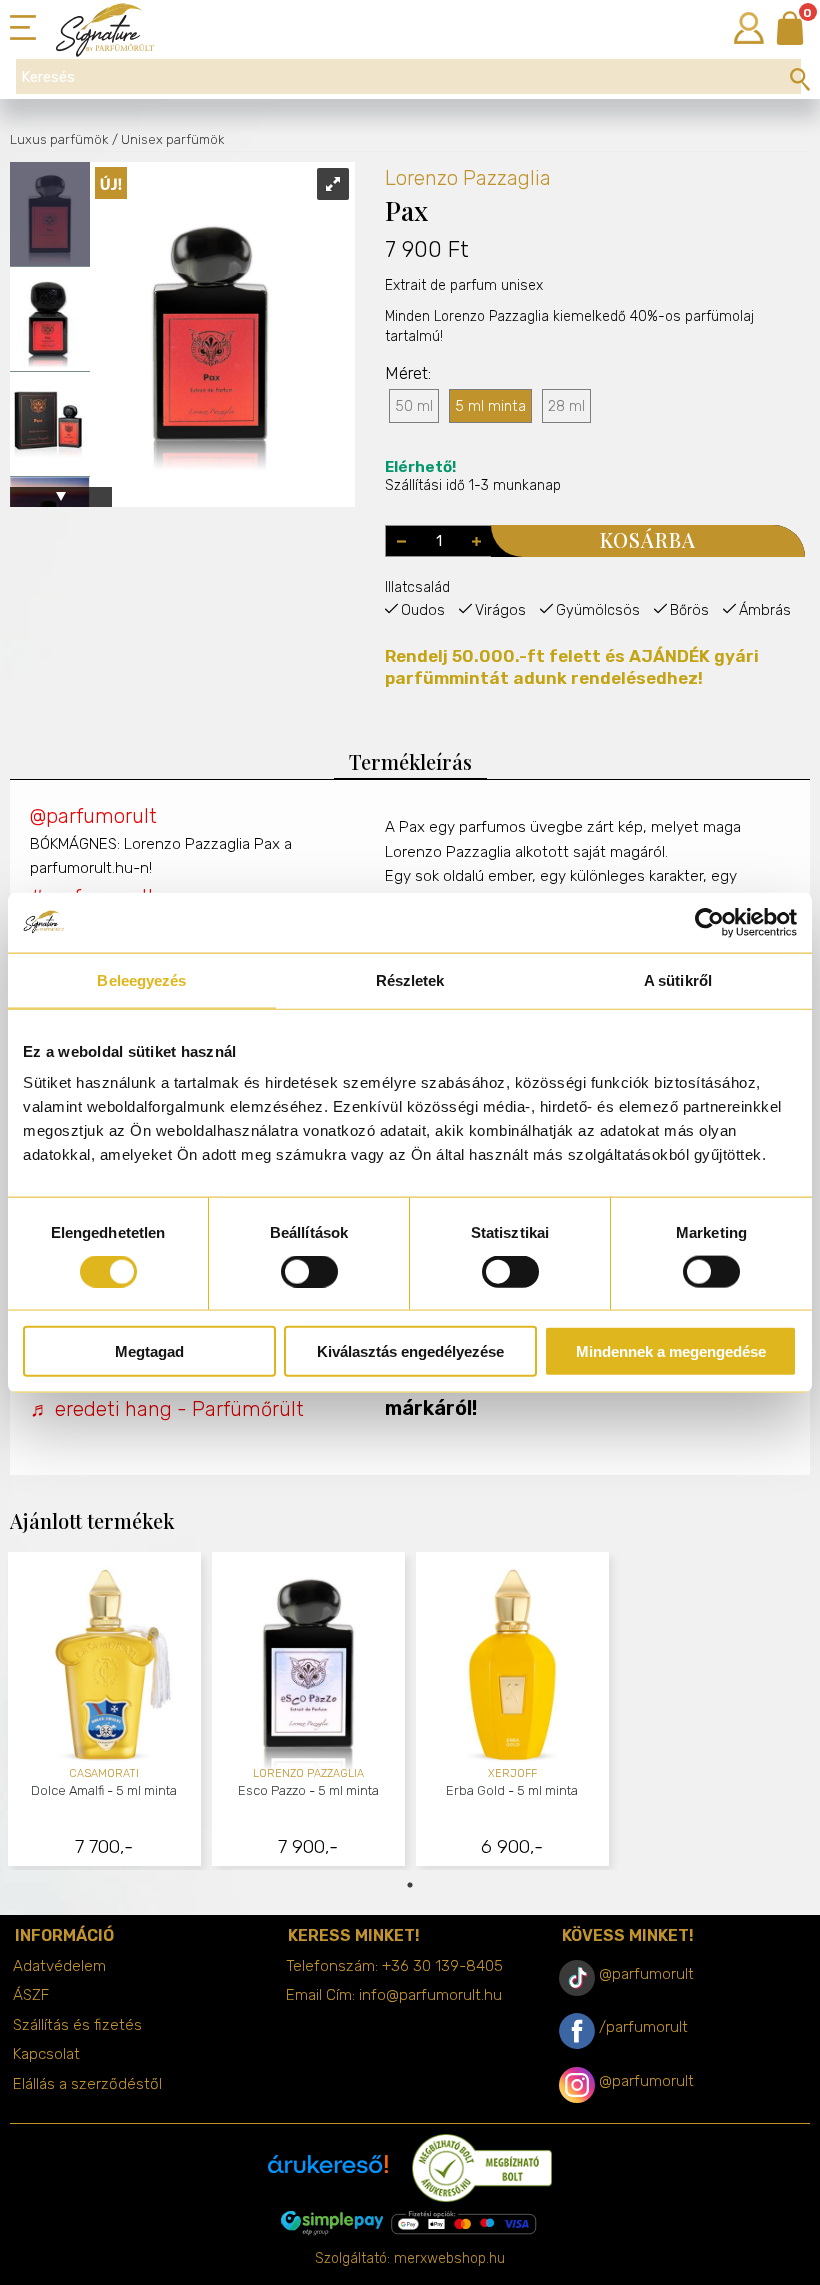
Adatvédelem (59, 1966)
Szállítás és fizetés (77, 2025)
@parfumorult (93, 816)
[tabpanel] (105, 1711)
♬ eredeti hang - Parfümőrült (167, 1409)
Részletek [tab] (410, 979)
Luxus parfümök (59, 139)
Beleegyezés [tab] (141, 979)
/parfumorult (643, 2027)
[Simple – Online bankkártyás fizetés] (410, 2223)
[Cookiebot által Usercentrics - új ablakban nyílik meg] (709, 922)
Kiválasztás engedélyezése (410, 1351)
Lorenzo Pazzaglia (468, 178)
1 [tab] (410, 1885)
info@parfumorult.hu (430, 1995)
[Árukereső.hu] (328, 2171)
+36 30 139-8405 (442, 1966)
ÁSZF (31, 1995)
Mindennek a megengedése (671, 1351)
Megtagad (149, 1351)
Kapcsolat (46, 2054)
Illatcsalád (417, 587)
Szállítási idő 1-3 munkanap (473, 476)
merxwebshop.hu (449, 2258)
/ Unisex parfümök (168, 139)
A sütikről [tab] (678, 979)
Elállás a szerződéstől (87, 2084)
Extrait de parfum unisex (464, 285)
